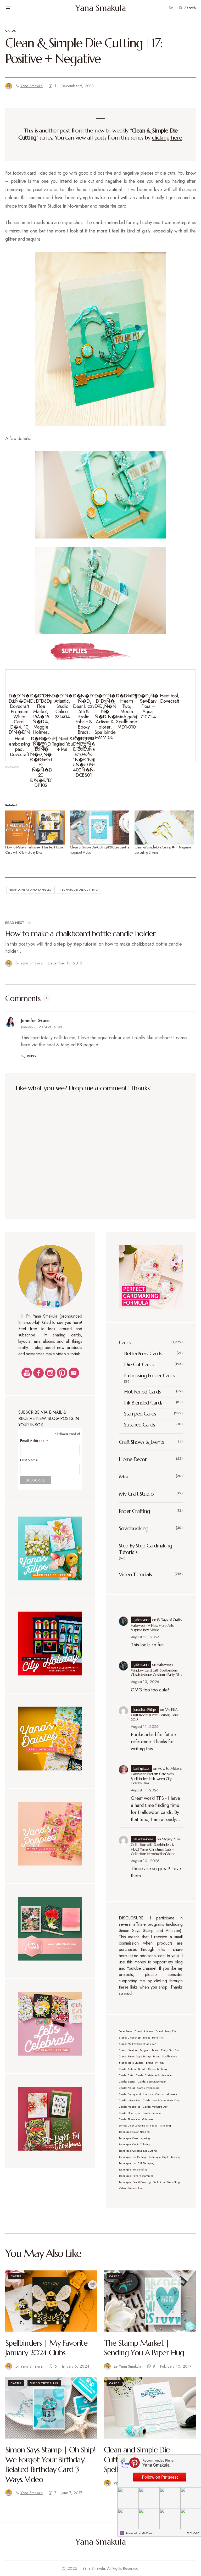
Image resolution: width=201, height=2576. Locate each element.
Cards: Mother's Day (155, 2107)
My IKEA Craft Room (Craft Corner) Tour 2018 (155, 1715)
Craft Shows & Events (141, 1442)
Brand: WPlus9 (155, 2063)
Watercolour (136, 2188)
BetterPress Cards (143, 1354)
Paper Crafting (134, 1511)
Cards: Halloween (166, 2094)
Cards (11, 31)
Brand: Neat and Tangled (31, 890)
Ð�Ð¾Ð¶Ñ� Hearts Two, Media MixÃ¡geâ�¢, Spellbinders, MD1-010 (131, 711)
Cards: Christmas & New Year (154, 2075)
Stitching (166, 2126)
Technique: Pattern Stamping (136, 2176)
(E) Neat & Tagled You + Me (62, 744)
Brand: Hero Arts (153, 2038)
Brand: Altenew (144, 2031)
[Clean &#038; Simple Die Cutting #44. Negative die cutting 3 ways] (164, 828)
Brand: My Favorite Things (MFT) (139, 2044)
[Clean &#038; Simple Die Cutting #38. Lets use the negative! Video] (100, 828)
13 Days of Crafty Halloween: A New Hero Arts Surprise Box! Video (157, 1625)
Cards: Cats (126, 2075)
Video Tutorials (135, 1575)
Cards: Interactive (130, 2100)
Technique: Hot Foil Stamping (137, 2163)
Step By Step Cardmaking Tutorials (145, 1549)
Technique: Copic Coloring (135, 2144)
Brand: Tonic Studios (131, 2063)
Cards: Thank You (129, 2119)
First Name (29, 1460)
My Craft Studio (136, 1494)
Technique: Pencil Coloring (135, 2182)
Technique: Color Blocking (134, 2132)
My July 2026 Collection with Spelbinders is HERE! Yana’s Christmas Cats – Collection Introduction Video (156, 1847)
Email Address (35, 1440)
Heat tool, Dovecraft (170, 698)
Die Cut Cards (139, 1365)
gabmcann (141, 1620)
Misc (124, 1477)
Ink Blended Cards (143, 1403)
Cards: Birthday (158, 2069)
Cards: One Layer (129, 2113)
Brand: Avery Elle (166, 2031)
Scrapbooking (133, 1528)
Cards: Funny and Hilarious (136, 2094)
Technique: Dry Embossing (165, 2157)
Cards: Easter (127, 2082)
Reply (32, 1056)
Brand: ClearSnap (130, 2038)
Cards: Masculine (130, 2107)
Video (122, 2188)
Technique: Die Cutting (79, 890)
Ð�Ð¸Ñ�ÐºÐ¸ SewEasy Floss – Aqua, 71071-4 (153, 706)
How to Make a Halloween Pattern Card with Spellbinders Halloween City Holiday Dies (156, 1776)
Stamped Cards (140, 1414)
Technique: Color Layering (134, 2138)
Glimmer (148, 2119)
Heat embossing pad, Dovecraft (19, 746)
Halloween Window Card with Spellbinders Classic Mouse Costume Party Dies (156, 1670)
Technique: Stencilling (167, 2182)
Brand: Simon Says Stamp (135, 2056)
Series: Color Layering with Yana (138, 2126)
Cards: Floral (127, 2088)
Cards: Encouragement (152, 2082)
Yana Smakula (101, 8)
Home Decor (133, 1459)
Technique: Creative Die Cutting (138, 2151)
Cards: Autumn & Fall (132, 2069)
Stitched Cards (139, 1425)
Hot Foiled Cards (142, 1392)
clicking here (167, 138)
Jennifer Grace (35, 1021)
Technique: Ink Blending (133, 2170)
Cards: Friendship (148, 2088)
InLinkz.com (12, 767)
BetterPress (125, 2031)
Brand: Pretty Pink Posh (166, 2050)
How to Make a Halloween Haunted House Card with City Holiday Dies (34, 850)
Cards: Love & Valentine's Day (161, 2100)
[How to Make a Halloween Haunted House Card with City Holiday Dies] (35, 828)
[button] (8, 8)
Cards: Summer (152, 2113)
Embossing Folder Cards (150, 1376)
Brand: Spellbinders (165, 2056)
